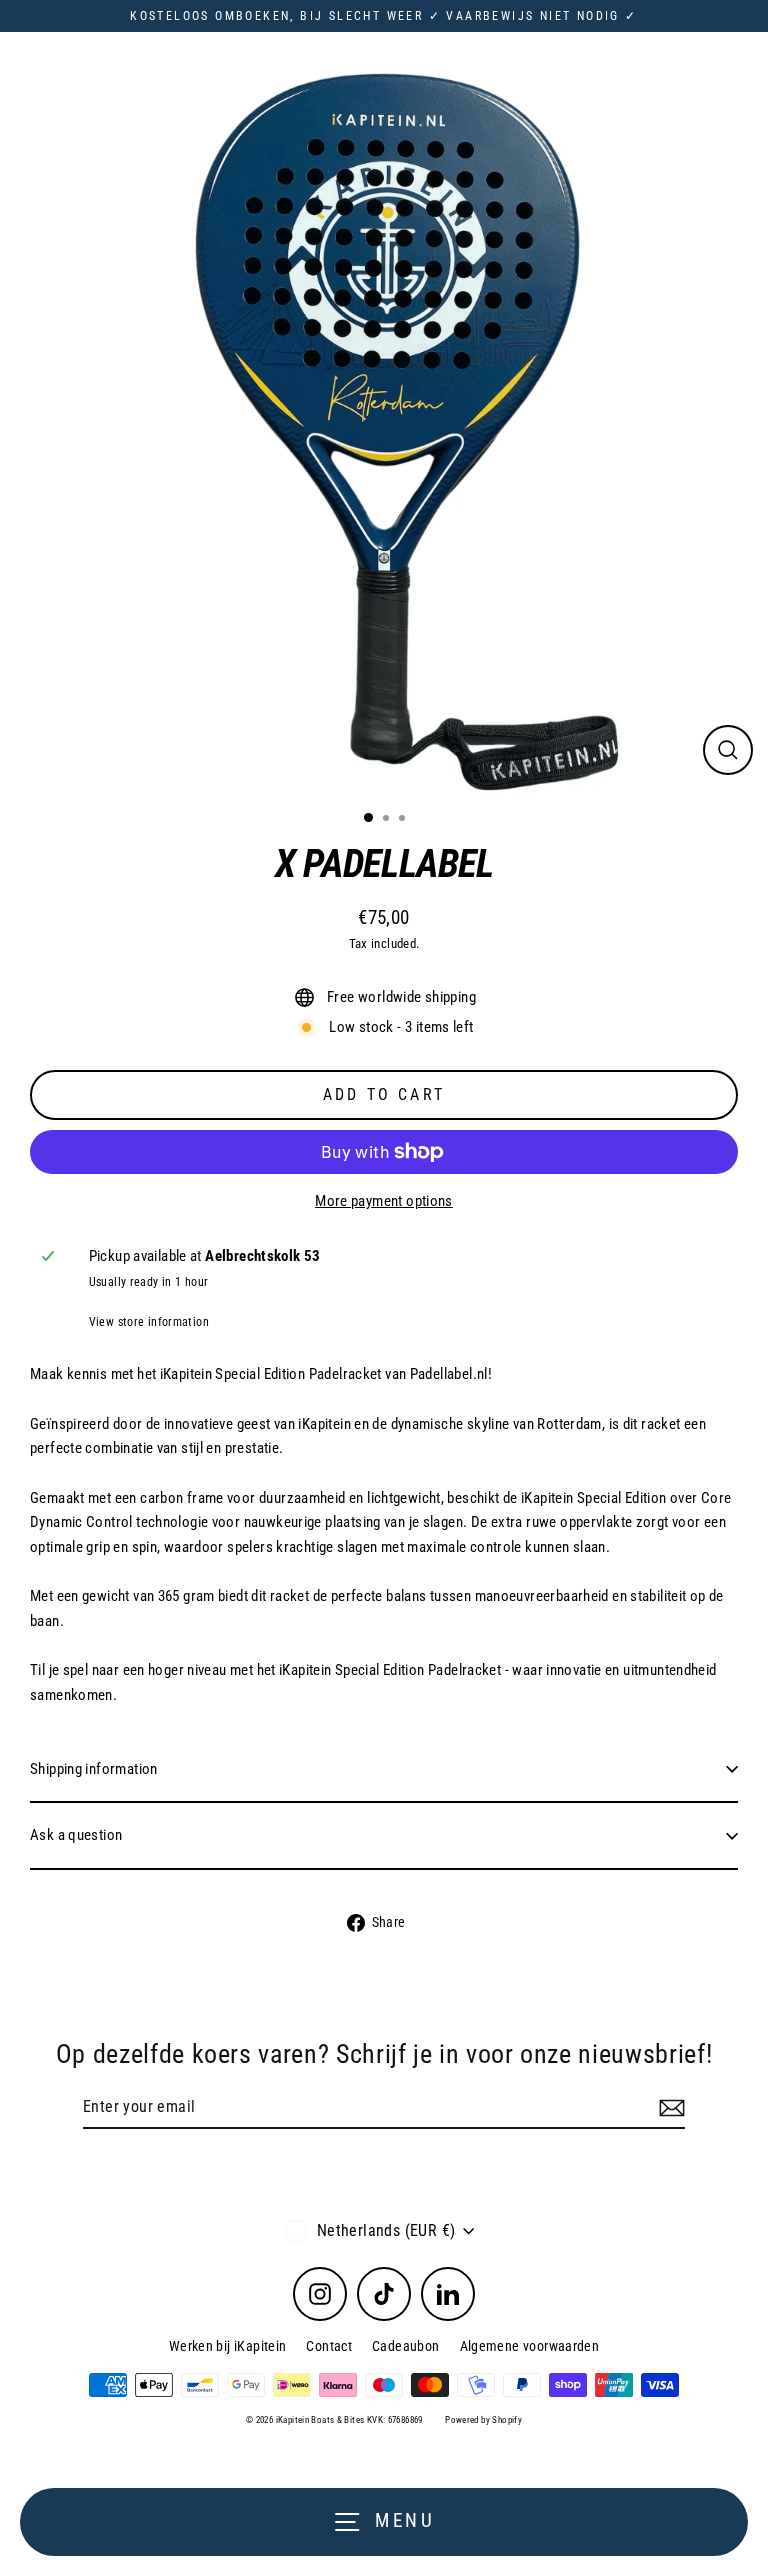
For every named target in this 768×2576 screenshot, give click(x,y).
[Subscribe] (669, 2108)
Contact (329, 2346)
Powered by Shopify (483, 2420)
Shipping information (94, 1769)
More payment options (384, 1201)
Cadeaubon (405, 2346)
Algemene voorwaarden (530, 2346)
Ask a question (76, 1835)
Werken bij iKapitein (228, 2346)
